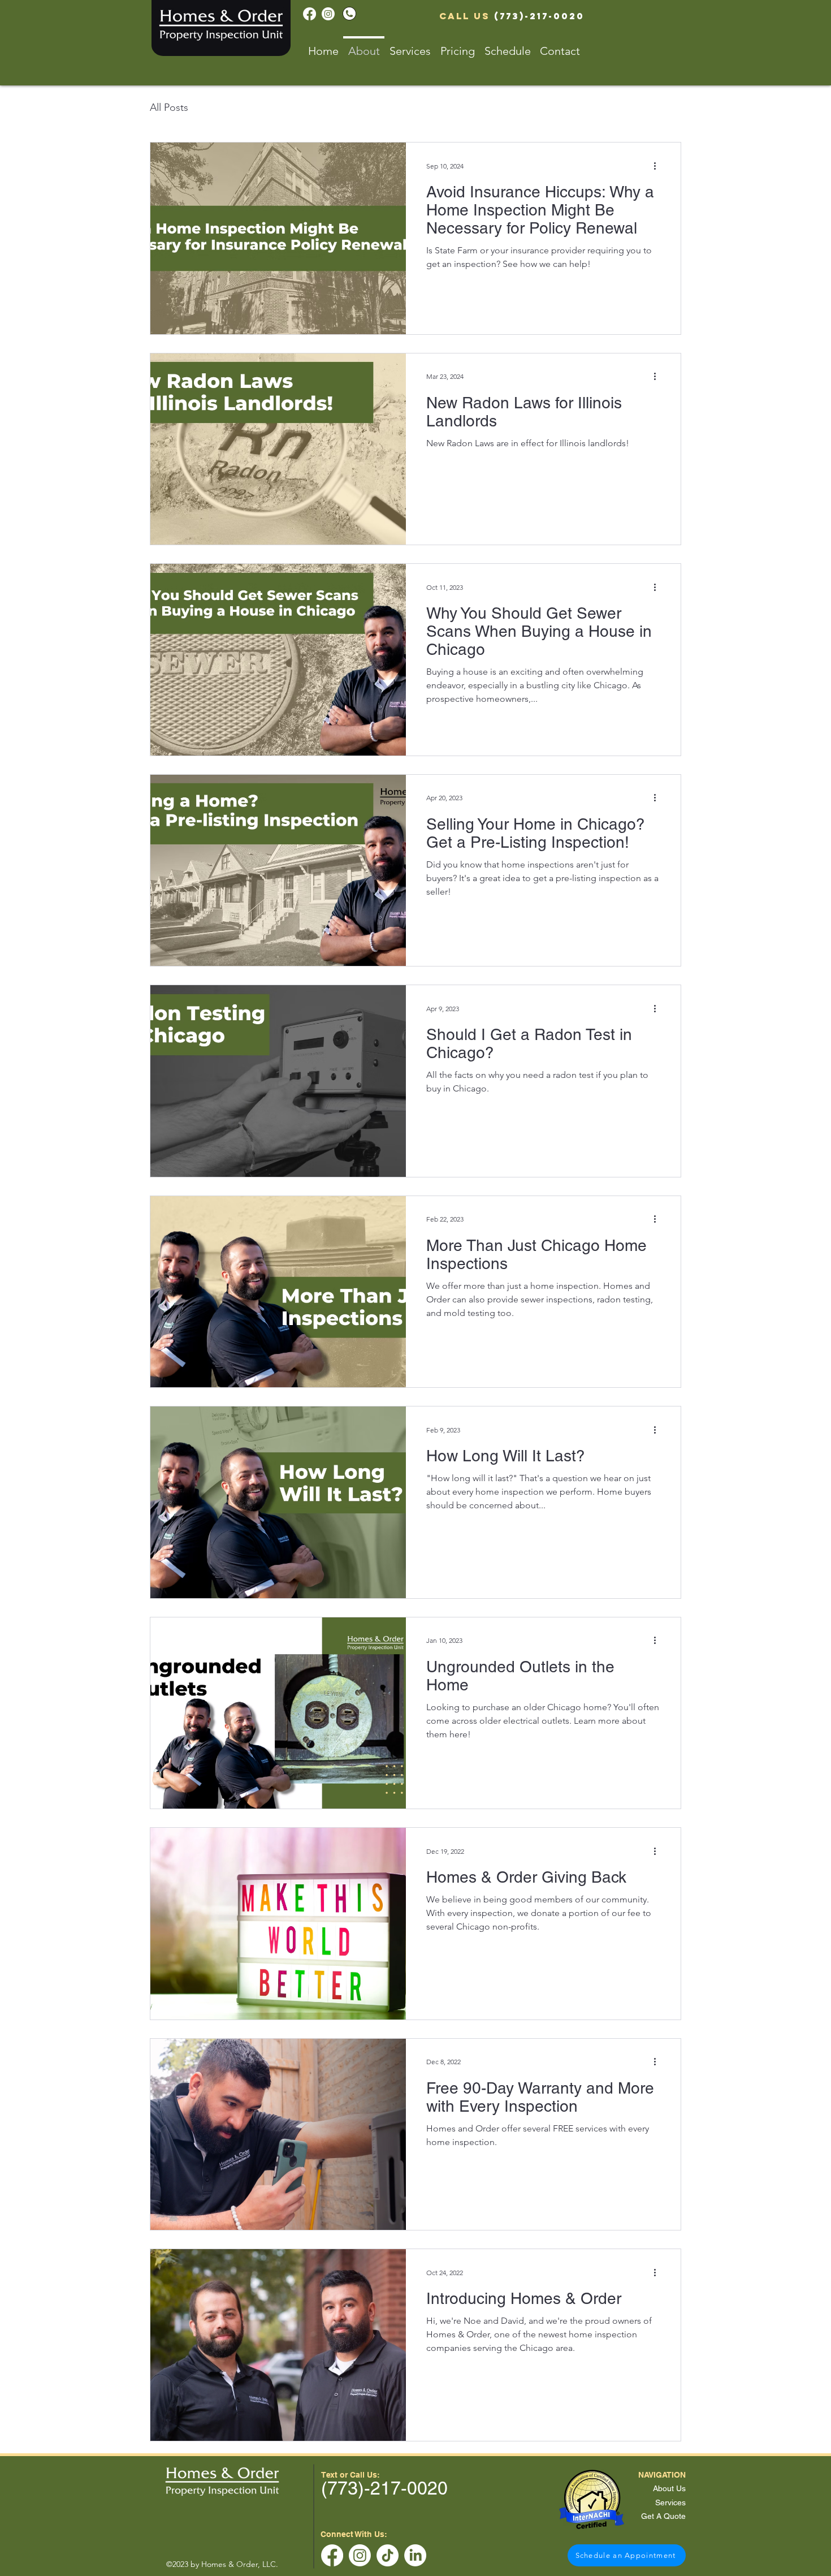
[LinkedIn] (415, 2555)
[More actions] (659, 166)
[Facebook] (310, 14)
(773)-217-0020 (539, 16)
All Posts (169, 107)
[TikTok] (388, 2555)
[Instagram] (328, 14)
